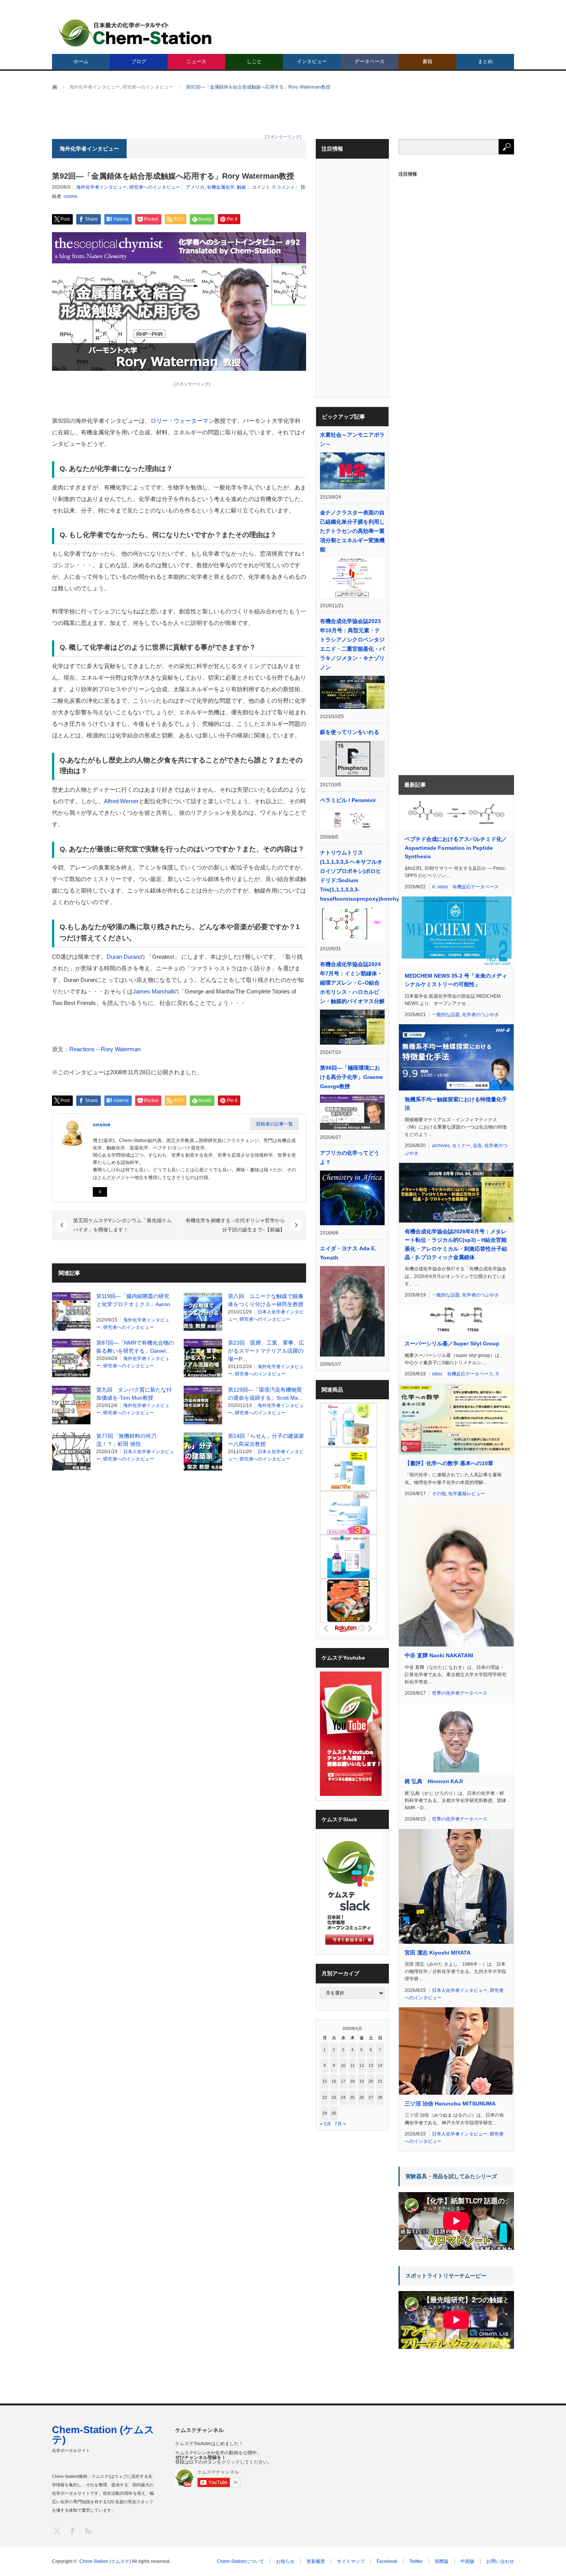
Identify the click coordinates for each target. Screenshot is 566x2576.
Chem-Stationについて (240, 2561)
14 (380, 2065)
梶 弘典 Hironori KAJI (434, 1781)
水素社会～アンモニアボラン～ (352, 439)
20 (371, 2081)
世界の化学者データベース (460, 1693)
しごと (254, 61)
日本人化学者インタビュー (460, 1990)
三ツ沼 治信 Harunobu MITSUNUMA (450, 2104)
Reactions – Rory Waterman (105, 1049)
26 (362, 2097)
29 (325, 2113)
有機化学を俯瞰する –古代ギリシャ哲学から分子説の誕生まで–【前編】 (235, 1225)
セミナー (461, 1146)
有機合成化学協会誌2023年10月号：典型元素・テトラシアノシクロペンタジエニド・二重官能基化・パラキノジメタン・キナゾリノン (352, 644)
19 (362, 2081)
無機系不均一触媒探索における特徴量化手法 (456, 1104)
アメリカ (195, 187)
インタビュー (312, 61)
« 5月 (326, 2124)
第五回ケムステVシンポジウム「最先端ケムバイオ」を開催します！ (122, 1225)
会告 (477, 1146)
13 (371, 2065)
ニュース (196, 61)
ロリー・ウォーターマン (182, 421)
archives (441, 1146)
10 (343, 2065)
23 (334, 2097)
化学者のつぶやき (481, 1015)
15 (325, 2081)
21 (380, 2081)
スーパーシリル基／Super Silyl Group (452, 1343)
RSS (88, 2531)
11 (352, 2065)
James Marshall (153, 991)
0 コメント (284, 187)
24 (343, 2097)
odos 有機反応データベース (468, 887)
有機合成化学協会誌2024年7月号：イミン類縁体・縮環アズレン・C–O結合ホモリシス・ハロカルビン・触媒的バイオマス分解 (352, 983)
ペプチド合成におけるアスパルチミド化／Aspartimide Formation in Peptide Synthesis (456, 848)
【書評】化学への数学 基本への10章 (449, 1463)
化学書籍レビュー (467, 1494)
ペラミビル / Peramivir (348, 800)
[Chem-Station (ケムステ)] (136, 33)
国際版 (442, 2561)
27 (371, 2097)
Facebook (387, 2561)
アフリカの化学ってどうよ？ (350, 1157)
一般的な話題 (446, 1015)
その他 (439, 1494)
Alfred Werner (121, 801)
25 (352, 2097)
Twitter (416, 2561)
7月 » (340, 2124)
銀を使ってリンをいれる (350, 732)
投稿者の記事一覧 (275, 1124)
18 (352, 2081)
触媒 (241, 187)
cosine (70, 196)
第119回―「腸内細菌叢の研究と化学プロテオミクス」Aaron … (133, 1304)
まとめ (485, 61)
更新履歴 (316, 2561)
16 (334, 2081)
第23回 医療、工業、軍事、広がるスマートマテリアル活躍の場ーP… (266, 1351)
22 (325, 2097)
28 (380, 2097)
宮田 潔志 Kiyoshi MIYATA (438, 1953)
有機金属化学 (221, 187)
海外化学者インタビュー (102, 187)
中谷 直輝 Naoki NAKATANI (439, 1655)
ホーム (81, 61)
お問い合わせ (500, 2561)
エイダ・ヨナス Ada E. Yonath (348, 1253)
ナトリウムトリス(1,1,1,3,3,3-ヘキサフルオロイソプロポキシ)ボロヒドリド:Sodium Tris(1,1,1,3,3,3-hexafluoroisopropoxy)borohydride (352, 876)
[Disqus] (179, 1574)
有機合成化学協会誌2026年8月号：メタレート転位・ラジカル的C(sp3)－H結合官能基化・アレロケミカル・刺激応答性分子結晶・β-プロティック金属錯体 (456, 1244)
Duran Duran (123, 957)
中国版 (467, 2561)
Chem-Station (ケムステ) (103, 2435)
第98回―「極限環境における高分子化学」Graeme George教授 (352, 1077)
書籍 (427, 61)
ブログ (139, 61)
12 (362, 2065)
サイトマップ (351, 2561)
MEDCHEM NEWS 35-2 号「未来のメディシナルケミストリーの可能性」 (456, 980)
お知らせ (285, 2561)
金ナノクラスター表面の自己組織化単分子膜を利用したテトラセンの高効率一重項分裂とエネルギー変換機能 (352, 531)
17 (343, 2081)
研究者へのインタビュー (155, 187)
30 (334, 2113)
